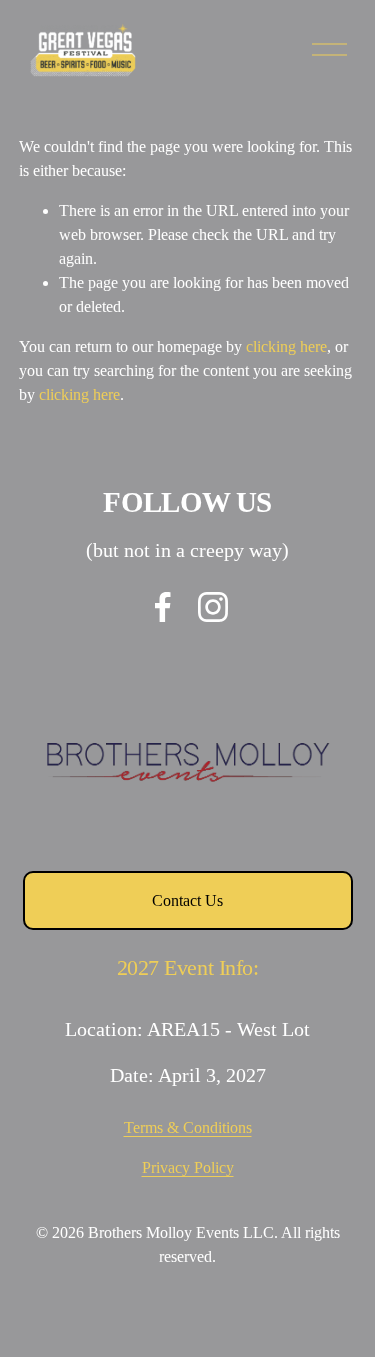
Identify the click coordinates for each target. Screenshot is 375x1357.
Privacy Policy (188, 1167)
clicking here (286, 346)
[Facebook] (163, 607)
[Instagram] (213, 607)
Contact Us (187, 900)
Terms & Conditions (188, 1127)
